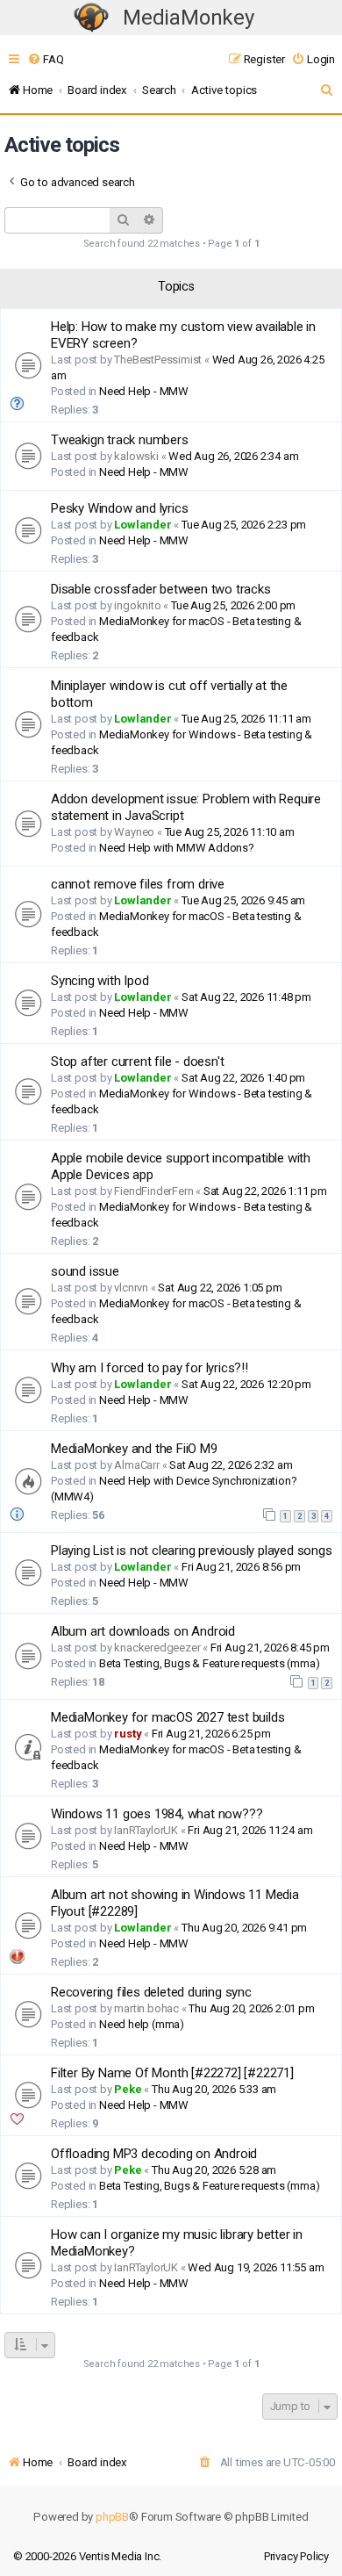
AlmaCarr (136, 1465)
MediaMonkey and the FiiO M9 (134, 1449)
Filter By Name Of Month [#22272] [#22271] (172, 2073)
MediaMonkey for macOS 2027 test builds (167, 1717)
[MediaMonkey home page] (91, 18)
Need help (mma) (142, 2024)
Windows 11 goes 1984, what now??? (157, 1814)
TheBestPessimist (158, 360)
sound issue (85, 1271)
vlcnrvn (131, 1288)
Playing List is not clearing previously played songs (192, 1551)
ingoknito (137, 605)
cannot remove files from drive (138, 884)
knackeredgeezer (157, 1648)
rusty (128, 1734)
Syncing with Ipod (100, 981)
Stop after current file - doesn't (137, 1061)
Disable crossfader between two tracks (161, 589)
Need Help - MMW (144, 391)
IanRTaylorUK (146, 1830)
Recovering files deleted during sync (151, 1992)
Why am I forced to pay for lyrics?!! (150, 1368)
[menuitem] (45, 59)
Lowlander (142, 525)
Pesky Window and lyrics (119, 508)
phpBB (112, 2517)
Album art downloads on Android (143, 1631)
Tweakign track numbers (120, 440)
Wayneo (134, 832)
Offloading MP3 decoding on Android (154, 2154)
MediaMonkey (189, 18)
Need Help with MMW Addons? (177, 848)
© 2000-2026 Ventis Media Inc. (87, 2556)
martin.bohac (146, 2008)
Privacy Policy (296, 2556)
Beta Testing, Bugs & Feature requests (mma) (209, 1663)
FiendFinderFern (153, 1191)
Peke (128, 2089)
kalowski (136, 456)
